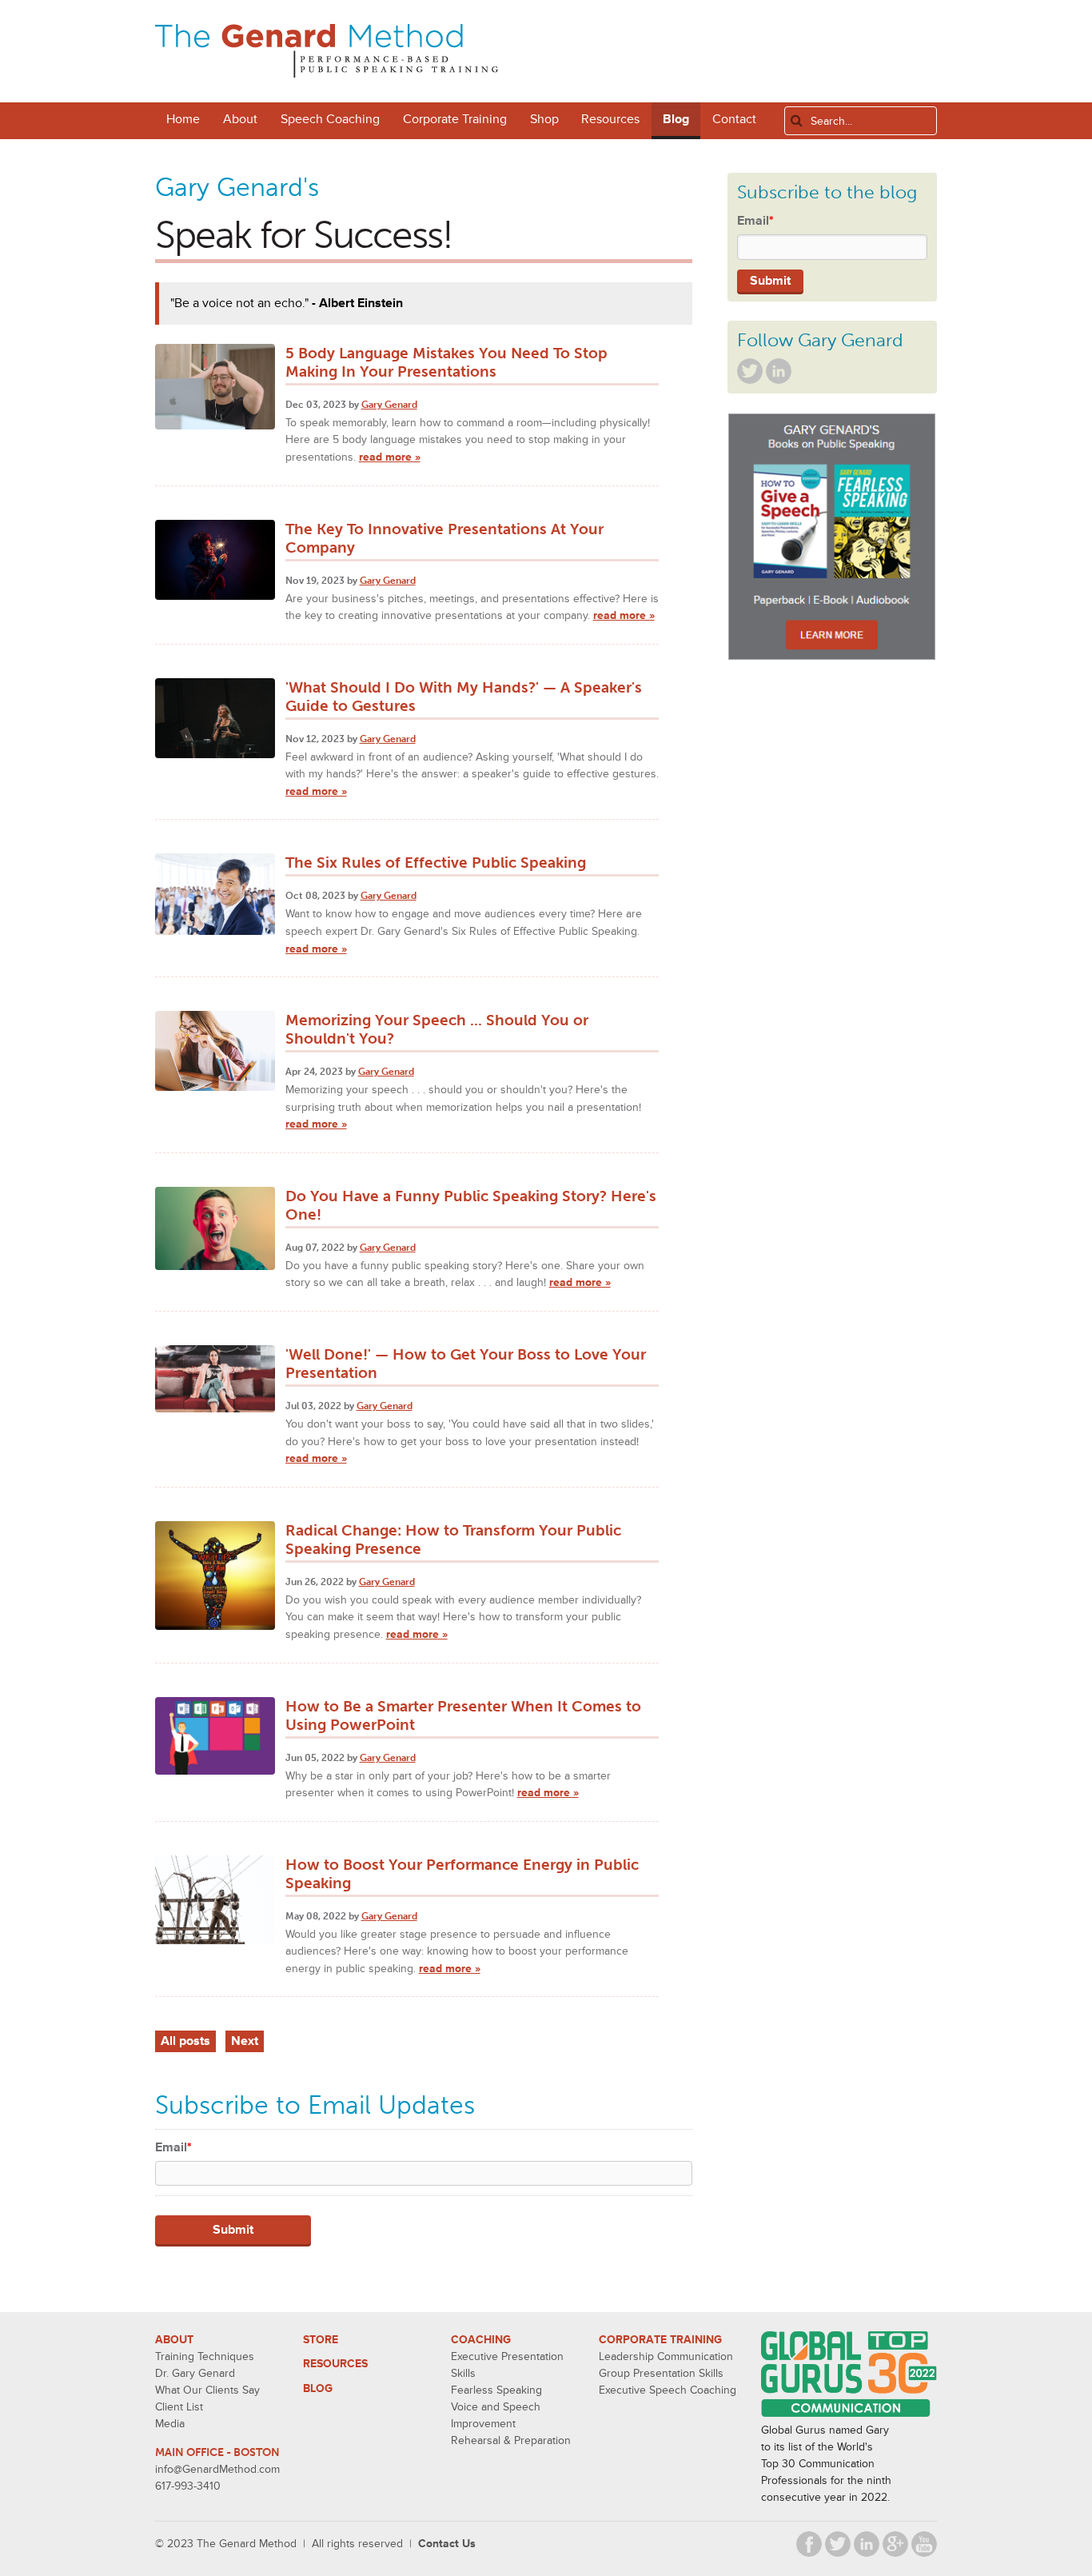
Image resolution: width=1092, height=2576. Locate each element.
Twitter (750, 371)
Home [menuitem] (183, 119)
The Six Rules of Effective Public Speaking (436, 863)
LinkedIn (779, 371)
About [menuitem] (240, 119)
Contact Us (447, 2544)
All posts (185, 2041)
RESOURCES (335, 2364)
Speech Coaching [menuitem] (330, 119)
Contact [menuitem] (734, 119)
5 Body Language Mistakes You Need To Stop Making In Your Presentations (446, 362)
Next (245, 2041)
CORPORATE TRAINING (660, 2340)
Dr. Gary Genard (195, 2373)
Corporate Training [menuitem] (455, 119)
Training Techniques (205, 2356)
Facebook (809, 2544)
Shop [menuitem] (544, 119)
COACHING (481, 2340)
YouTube (924, 2544)
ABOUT (174, 2340)
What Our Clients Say (207, 2390)
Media (170, 2424)
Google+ (895, 2544)
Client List (179, 2407)
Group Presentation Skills (661, 2373)
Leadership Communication (666, 2356)
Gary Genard (389, 405)
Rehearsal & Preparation (511, 2440)
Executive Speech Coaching (668, 2390)
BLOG (318, 2388)
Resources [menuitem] (610, 119)
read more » (390, 457)
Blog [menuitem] (676, 119)
